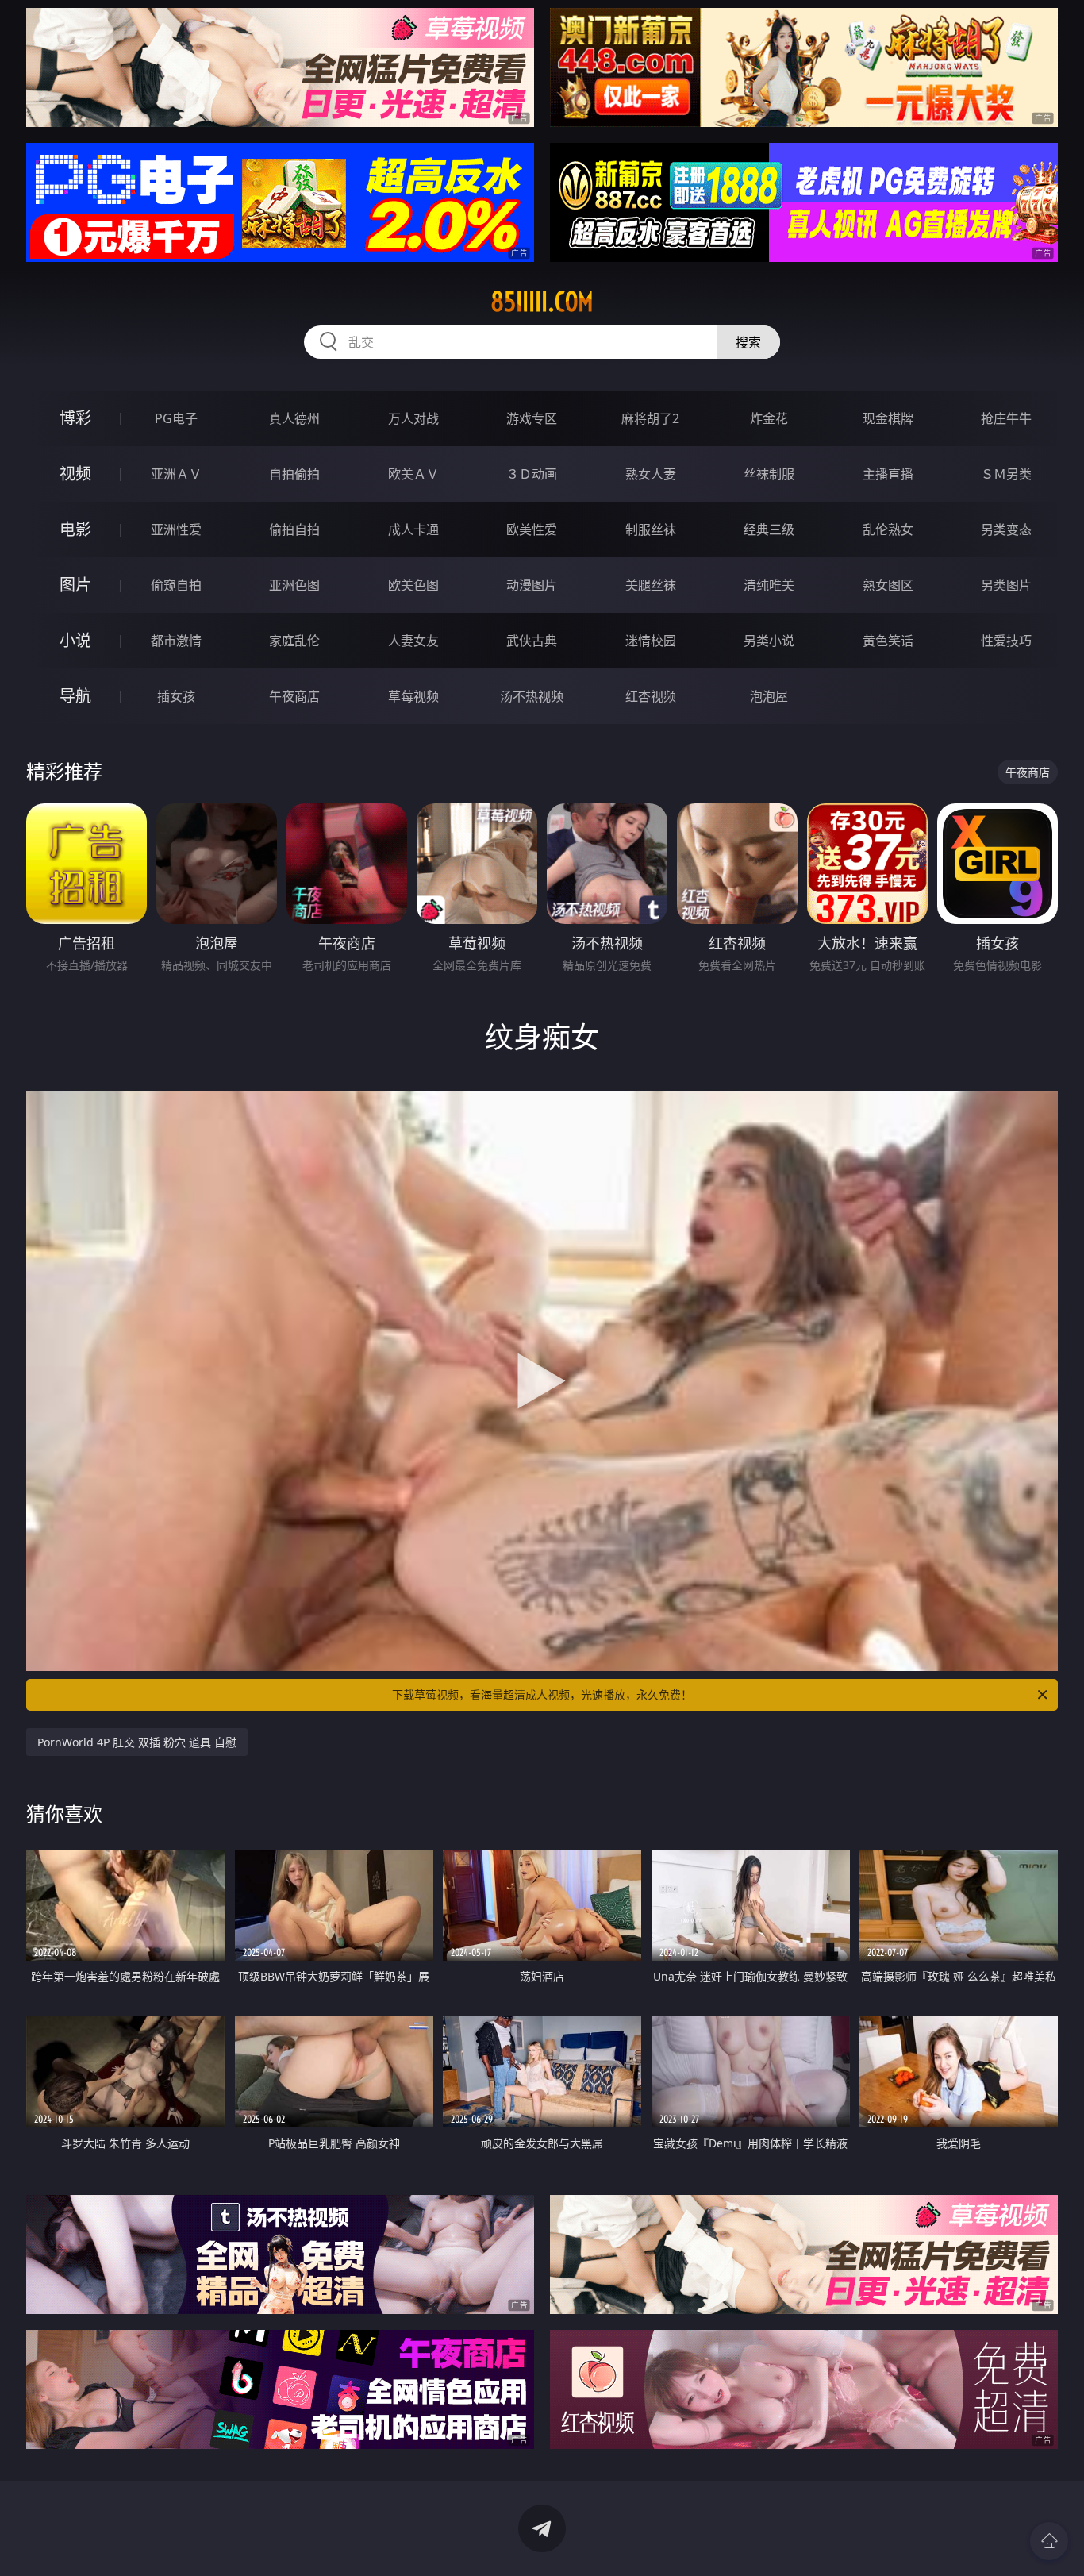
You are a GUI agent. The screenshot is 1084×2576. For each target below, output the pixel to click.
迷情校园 (651, 641)
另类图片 (1006, 585)
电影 (75, 529)
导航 (75, 696)
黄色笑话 (888, 641)
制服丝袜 (651, 529)
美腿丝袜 (651, 585)
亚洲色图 (294, 585)
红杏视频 (651, 696)
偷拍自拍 (294, 529)
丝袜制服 (769, 474)
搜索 (748, 342)
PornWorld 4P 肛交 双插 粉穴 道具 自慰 (137, 1742)
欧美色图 (413, 585)
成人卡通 (413, 529)
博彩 (75, 418)
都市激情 (176, 641)
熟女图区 (888, 585)
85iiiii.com (542, 302)
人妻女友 (413, 641)
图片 (75, 585)
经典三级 (769, 529)
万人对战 (413, 418)
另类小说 (769, 641)
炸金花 (769, 418)
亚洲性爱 (176, 529)
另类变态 (1006, 529)
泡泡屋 (769, 696)
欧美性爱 (532, 529)
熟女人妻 (651, 474)
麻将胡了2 (650, 418)
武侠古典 (532, 641)
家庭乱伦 (294, 641)
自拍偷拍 (294, 474)
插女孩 (176, 696)
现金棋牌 (888, 418)
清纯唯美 (769, 585)
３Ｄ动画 (532, 474)
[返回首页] (1049, 2541)
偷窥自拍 (176, 585)
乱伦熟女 (888, 529)
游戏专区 (532, 418)
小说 (75, 640)
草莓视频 (413, 696)
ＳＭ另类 (1006, 474)
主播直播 (888, 474)
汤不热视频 (532, 696)
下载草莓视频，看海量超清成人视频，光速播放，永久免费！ (542, 1694)
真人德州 (294, 418)
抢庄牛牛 (1006, 418)
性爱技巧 (1006, 641)
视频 (75, 474)
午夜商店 (294, 696)
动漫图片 (532, 585)
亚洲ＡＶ (176, 474)
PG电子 (176, 418)
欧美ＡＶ (413, 474)
